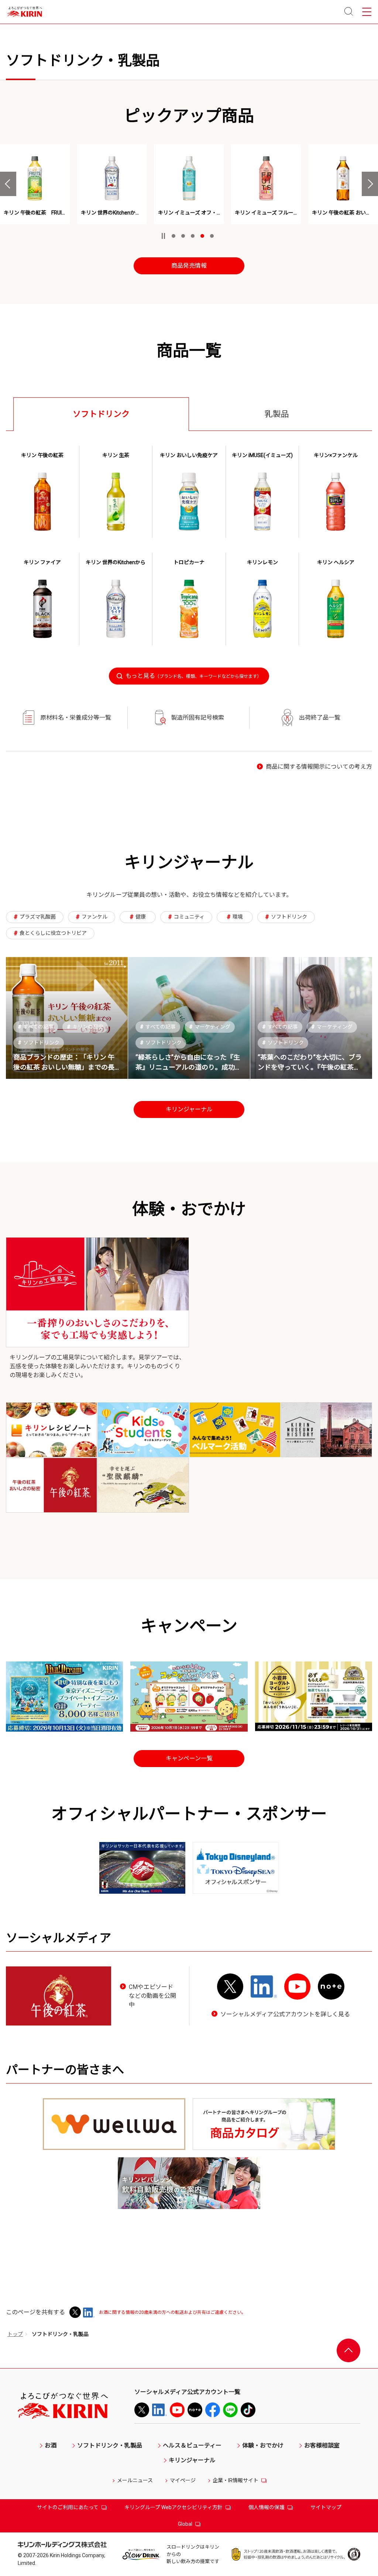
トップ (15, 2334)
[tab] (101, 414)
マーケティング (210, 1027)
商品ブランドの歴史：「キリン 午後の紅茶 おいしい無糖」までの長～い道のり (64, 1067)
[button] (8, 184)
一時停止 (163, 236)
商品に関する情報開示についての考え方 (319, 767)
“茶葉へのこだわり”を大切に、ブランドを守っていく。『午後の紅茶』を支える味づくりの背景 (310, 1067)
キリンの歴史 (85, 1027)
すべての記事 (36, 1027)
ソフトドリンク (39, 1043)
